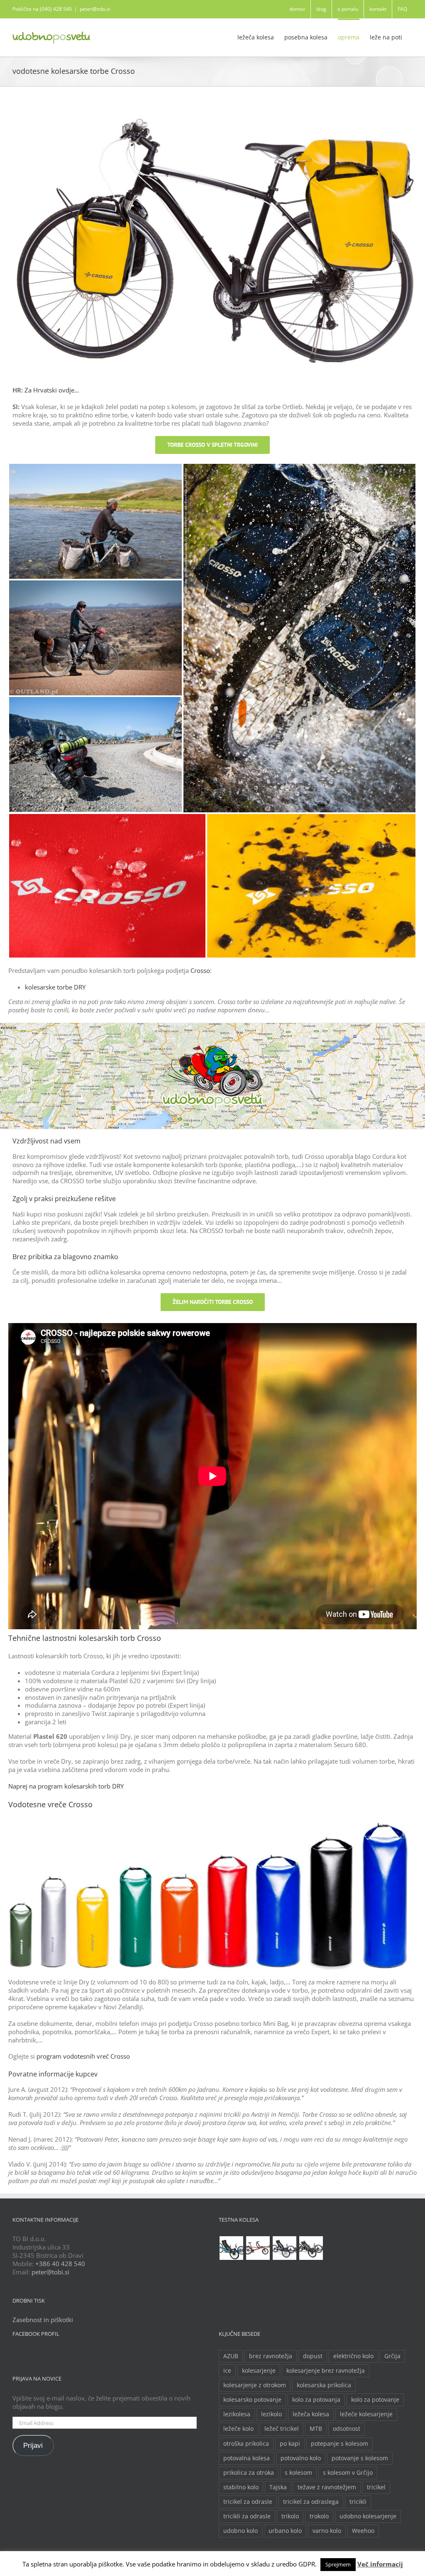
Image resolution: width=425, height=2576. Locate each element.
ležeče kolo (238, 2429)
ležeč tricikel (282, 2429)
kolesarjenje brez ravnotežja (326, 2371)
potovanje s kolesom (360, 2458)
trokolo (319, 2516)
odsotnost (347, 2429)
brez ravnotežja (271, 2356)
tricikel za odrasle (248, 2502)
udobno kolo (241, 2531)
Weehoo (363, 2531)
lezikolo (271, 2414)
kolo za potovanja (316, 2400)
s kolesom (298, 2473)
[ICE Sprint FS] (311, 2248)
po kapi (290, 2444)
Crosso (200, 970)
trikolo (290, 2516)
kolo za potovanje (375, 2400)
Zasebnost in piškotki (43, 2320)
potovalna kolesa (247, 2458)
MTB (316, 2429)
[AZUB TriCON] (231, 2248)
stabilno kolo (241, 2487)
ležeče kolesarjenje (366, 2414)
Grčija (392, 2356)
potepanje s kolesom (340, 2444)
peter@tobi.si (95, 9)
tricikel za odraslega (311, 2502)
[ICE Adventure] (284, 2248)
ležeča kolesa (311, 2414)
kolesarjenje (259, 2371)
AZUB (231, 2356)
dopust (313, 2356)
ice (227, 2371)
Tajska (278, 2487)
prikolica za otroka (249, 2473)
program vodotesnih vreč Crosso (83, 2056)
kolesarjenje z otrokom (255, 2385)
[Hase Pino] (258, 2248)
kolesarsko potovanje (252, 2400)
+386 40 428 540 (60, 2264)
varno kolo (327, 2531)
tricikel (376, 2487)
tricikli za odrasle (247, 2516)
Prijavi (33, 2446)
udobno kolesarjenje (368, 2516)
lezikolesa (237, 2414)
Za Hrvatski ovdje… (52, 390)
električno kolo (353, 2356)
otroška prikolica (246, 2444)
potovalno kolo (301, 2458)
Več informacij (380, 2564)
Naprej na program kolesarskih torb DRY (66, 1786)
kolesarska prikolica (324, 2385)
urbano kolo (285, 2531)
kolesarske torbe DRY (55, 987)
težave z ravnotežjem (327, 2487)
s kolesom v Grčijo (348, 2473)
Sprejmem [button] (338, 2564)
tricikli (358, 2502)
